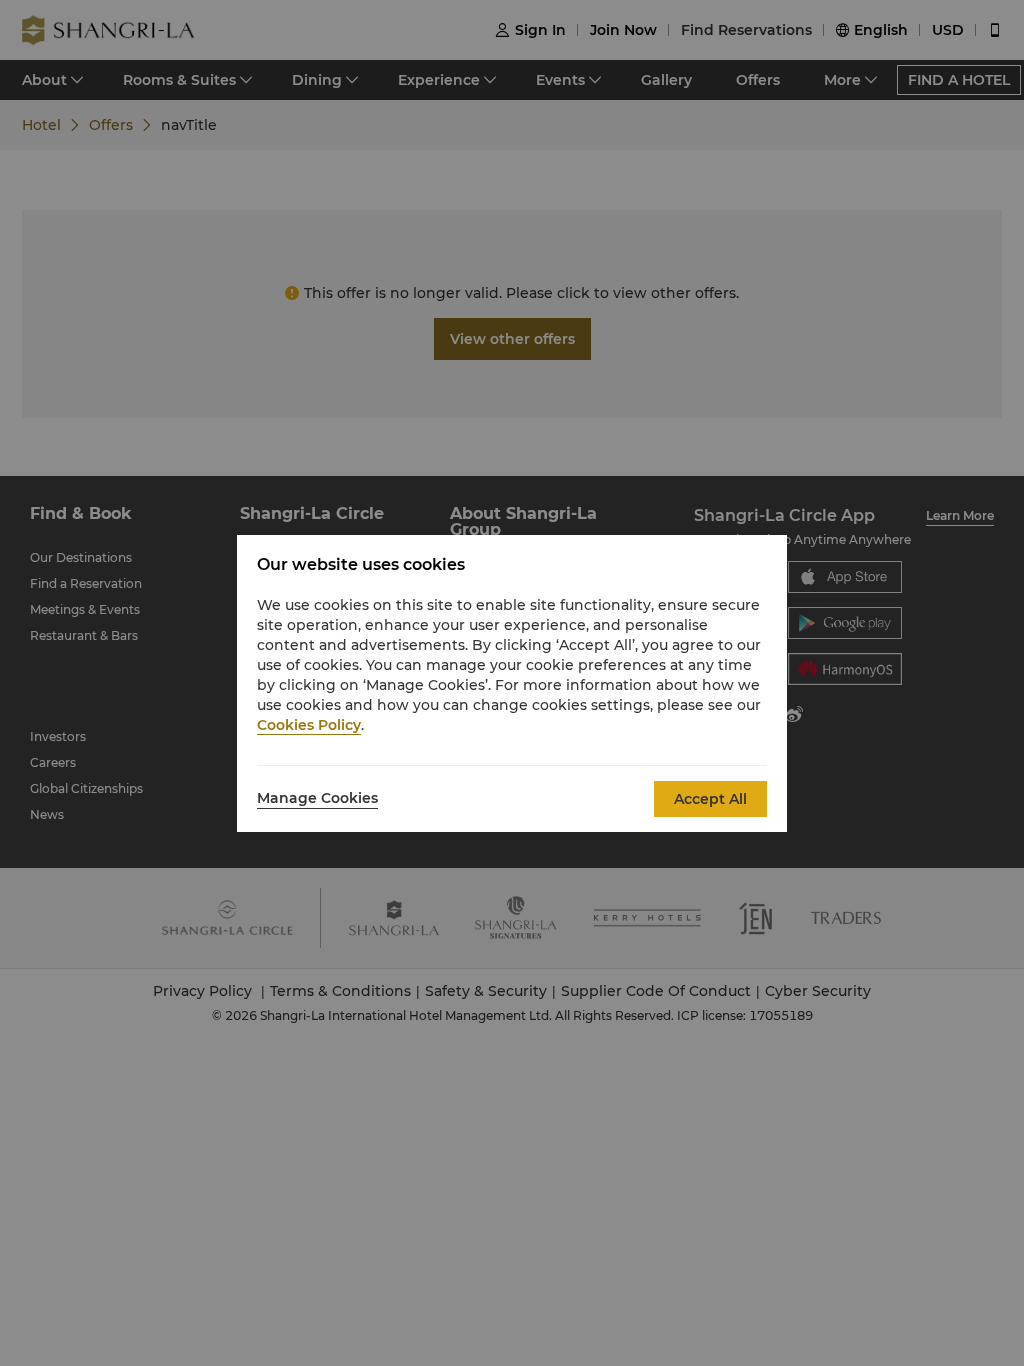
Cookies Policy (309, 725)
